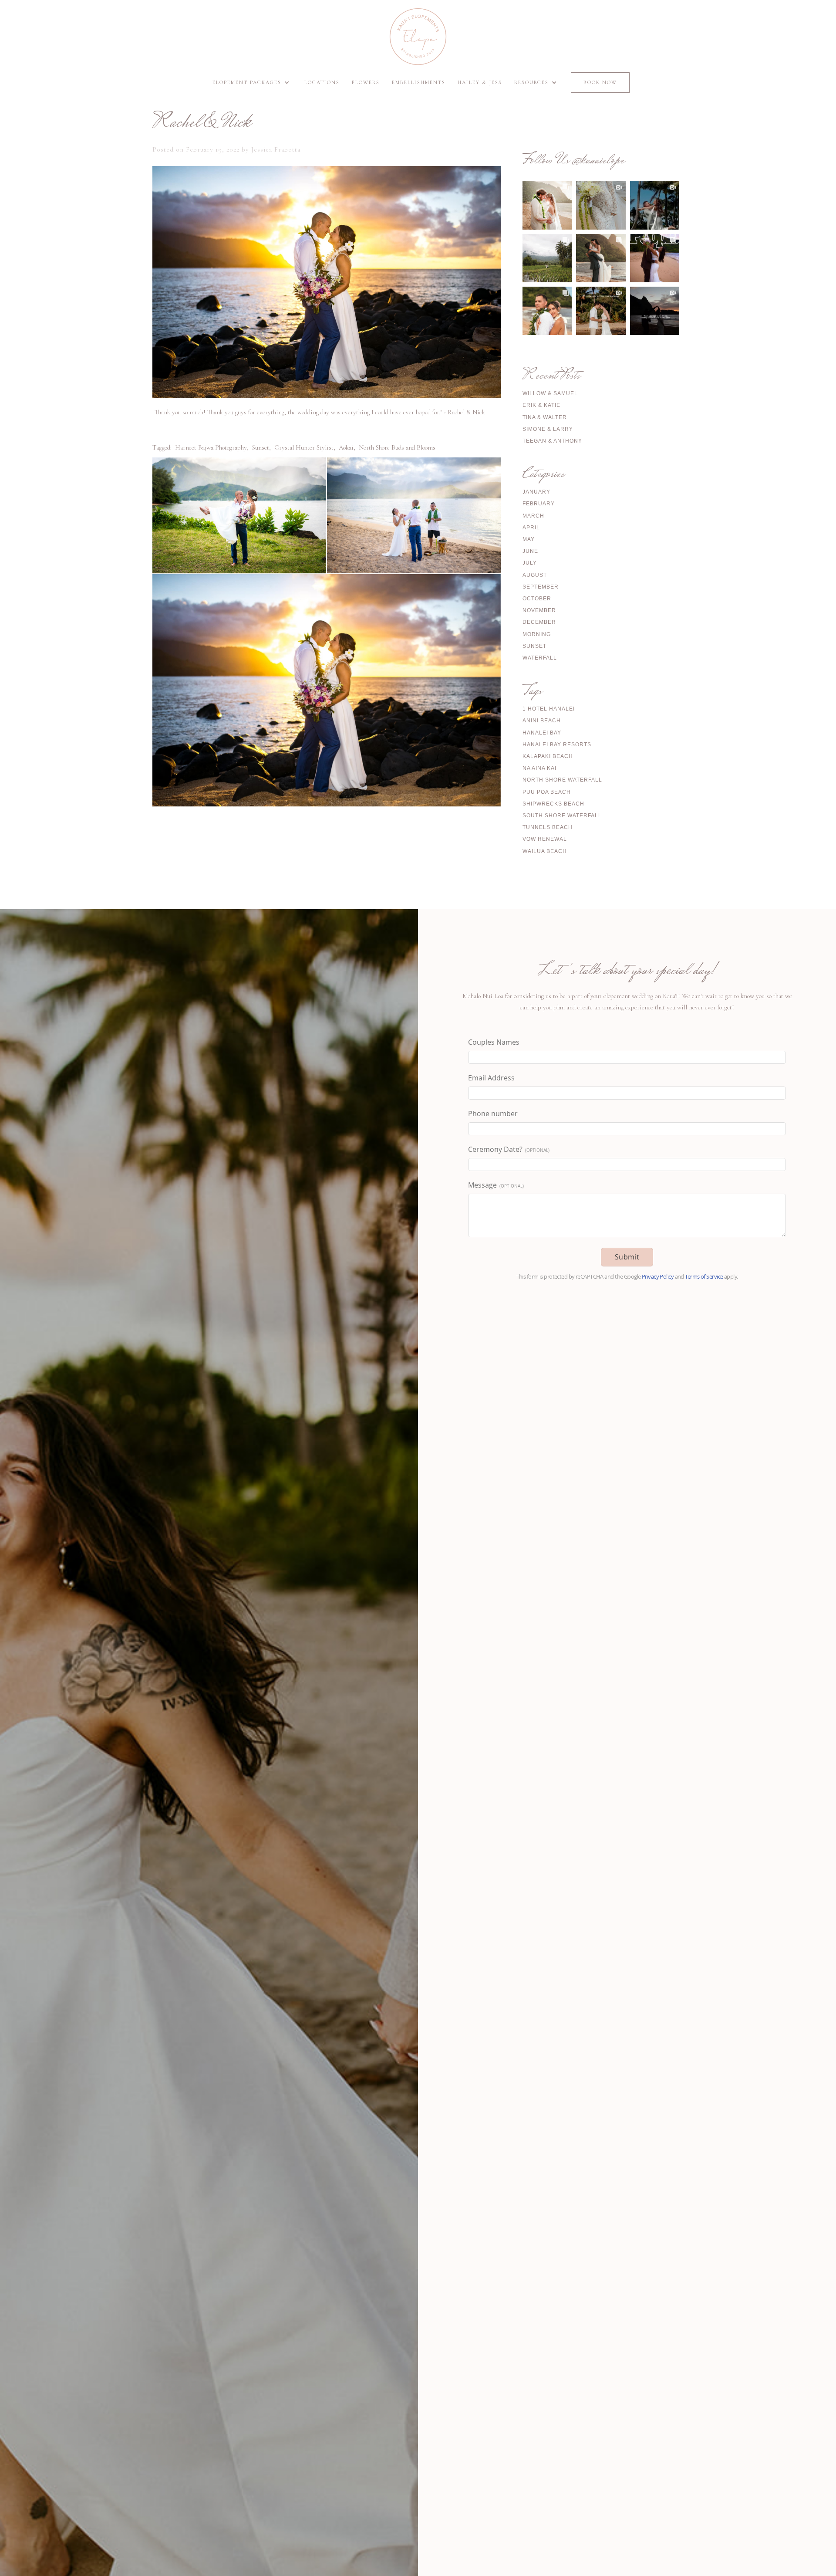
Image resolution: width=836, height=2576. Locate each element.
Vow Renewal (545, 839)
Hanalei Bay (542, 733)
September (541, 587)
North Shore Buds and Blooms (397, 447)
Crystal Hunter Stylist (304, 447)
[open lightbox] (239, 515)
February (539, 504)
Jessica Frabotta (276, 149)
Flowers (366, 82)
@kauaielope (598, 161)
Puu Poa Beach (547, 792)
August (535, 575)
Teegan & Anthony (552, 441)
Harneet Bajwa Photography (211, 447)
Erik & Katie (541, 405)
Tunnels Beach (548, 827)
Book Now (600, 82)
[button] (252, 83)
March (533, 516)
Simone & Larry (548, 429)
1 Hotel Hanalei (549, 709)
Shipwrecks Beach (553, 804)
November (539, 610)
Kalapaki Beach (548, 756)
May (529, 539)
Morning (537, 634)
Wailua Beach (545, 851)
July (530, 563)
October (537, 599)
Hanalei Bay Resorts (557, 745)
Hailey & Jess (480, 82)
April (531, 528)
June (530, 551)
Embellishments (419, 82)
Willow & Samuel (550, 393)
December (539, 622)
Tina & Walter (545, 417)
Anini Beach (542, 721)
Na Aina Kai (539, 768)
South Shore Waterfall (562, 816)
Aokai (346, 447)
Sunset (261, 447)
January (536, 492)
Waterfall (540, 658)
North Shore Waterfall (562, 780)
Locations (322, 82)
